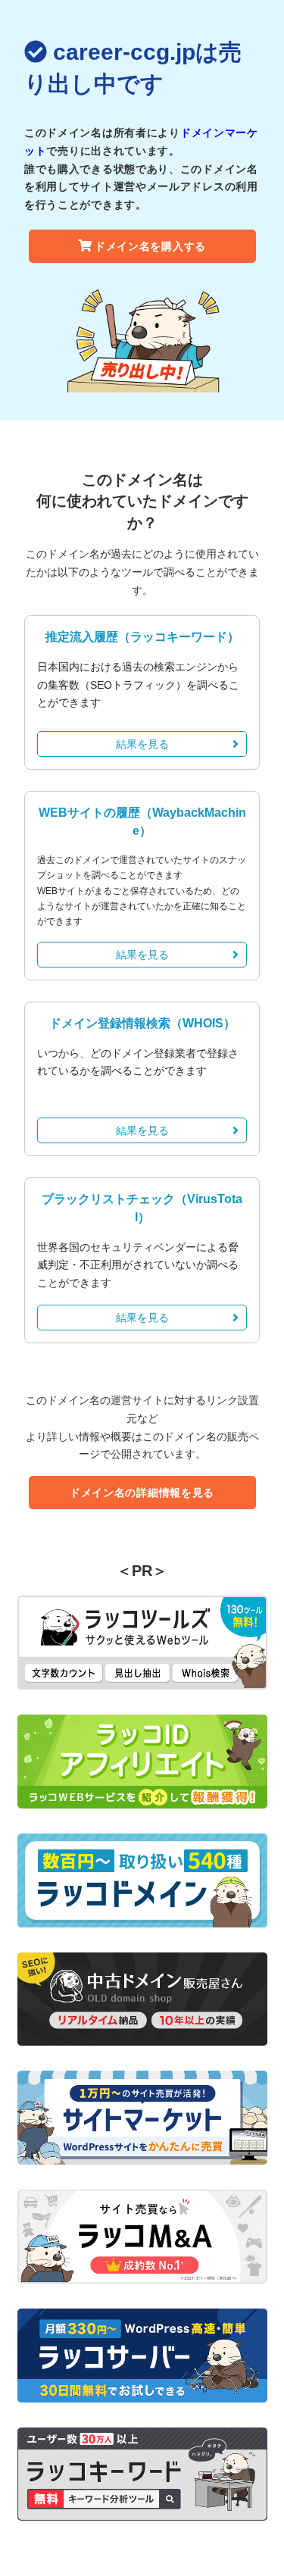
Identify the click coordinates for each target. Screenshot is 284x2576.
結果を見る (142, 744)
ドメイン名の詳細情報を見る (142, 1493)
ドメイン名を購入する (150, 246)
